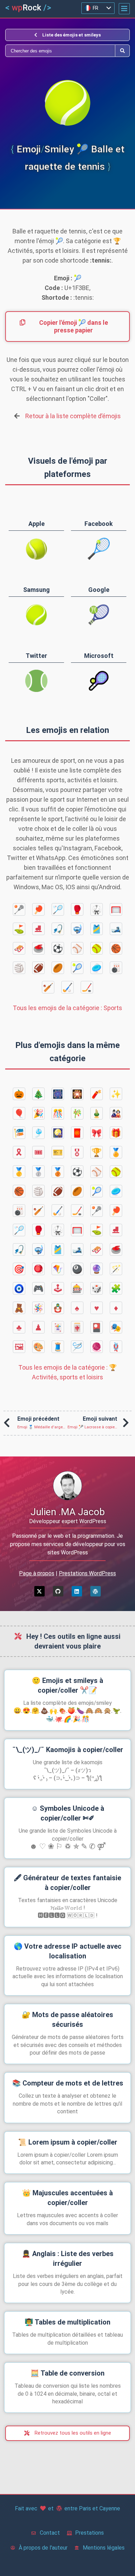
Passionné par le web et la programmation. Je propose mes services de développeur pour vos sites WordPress (68, 1544)
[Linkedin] (77, 1591)
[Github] (58, 1591)
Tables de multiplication (67, 2322)
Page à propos (37, 1573)
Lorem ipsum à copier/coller (68, 2142)
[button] (124, 9)
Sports (67, 1008)
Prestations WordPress (87, 1573)
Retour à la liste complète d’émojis (73, 416)
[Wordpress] (96, 1591)
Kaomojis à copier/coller (68, 1750)
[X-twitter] (39, 1591)
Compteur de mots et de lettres (68, 2083)
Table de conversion (67, 2373)
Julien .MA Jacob (68, 1512)
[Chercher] (60, 51)
